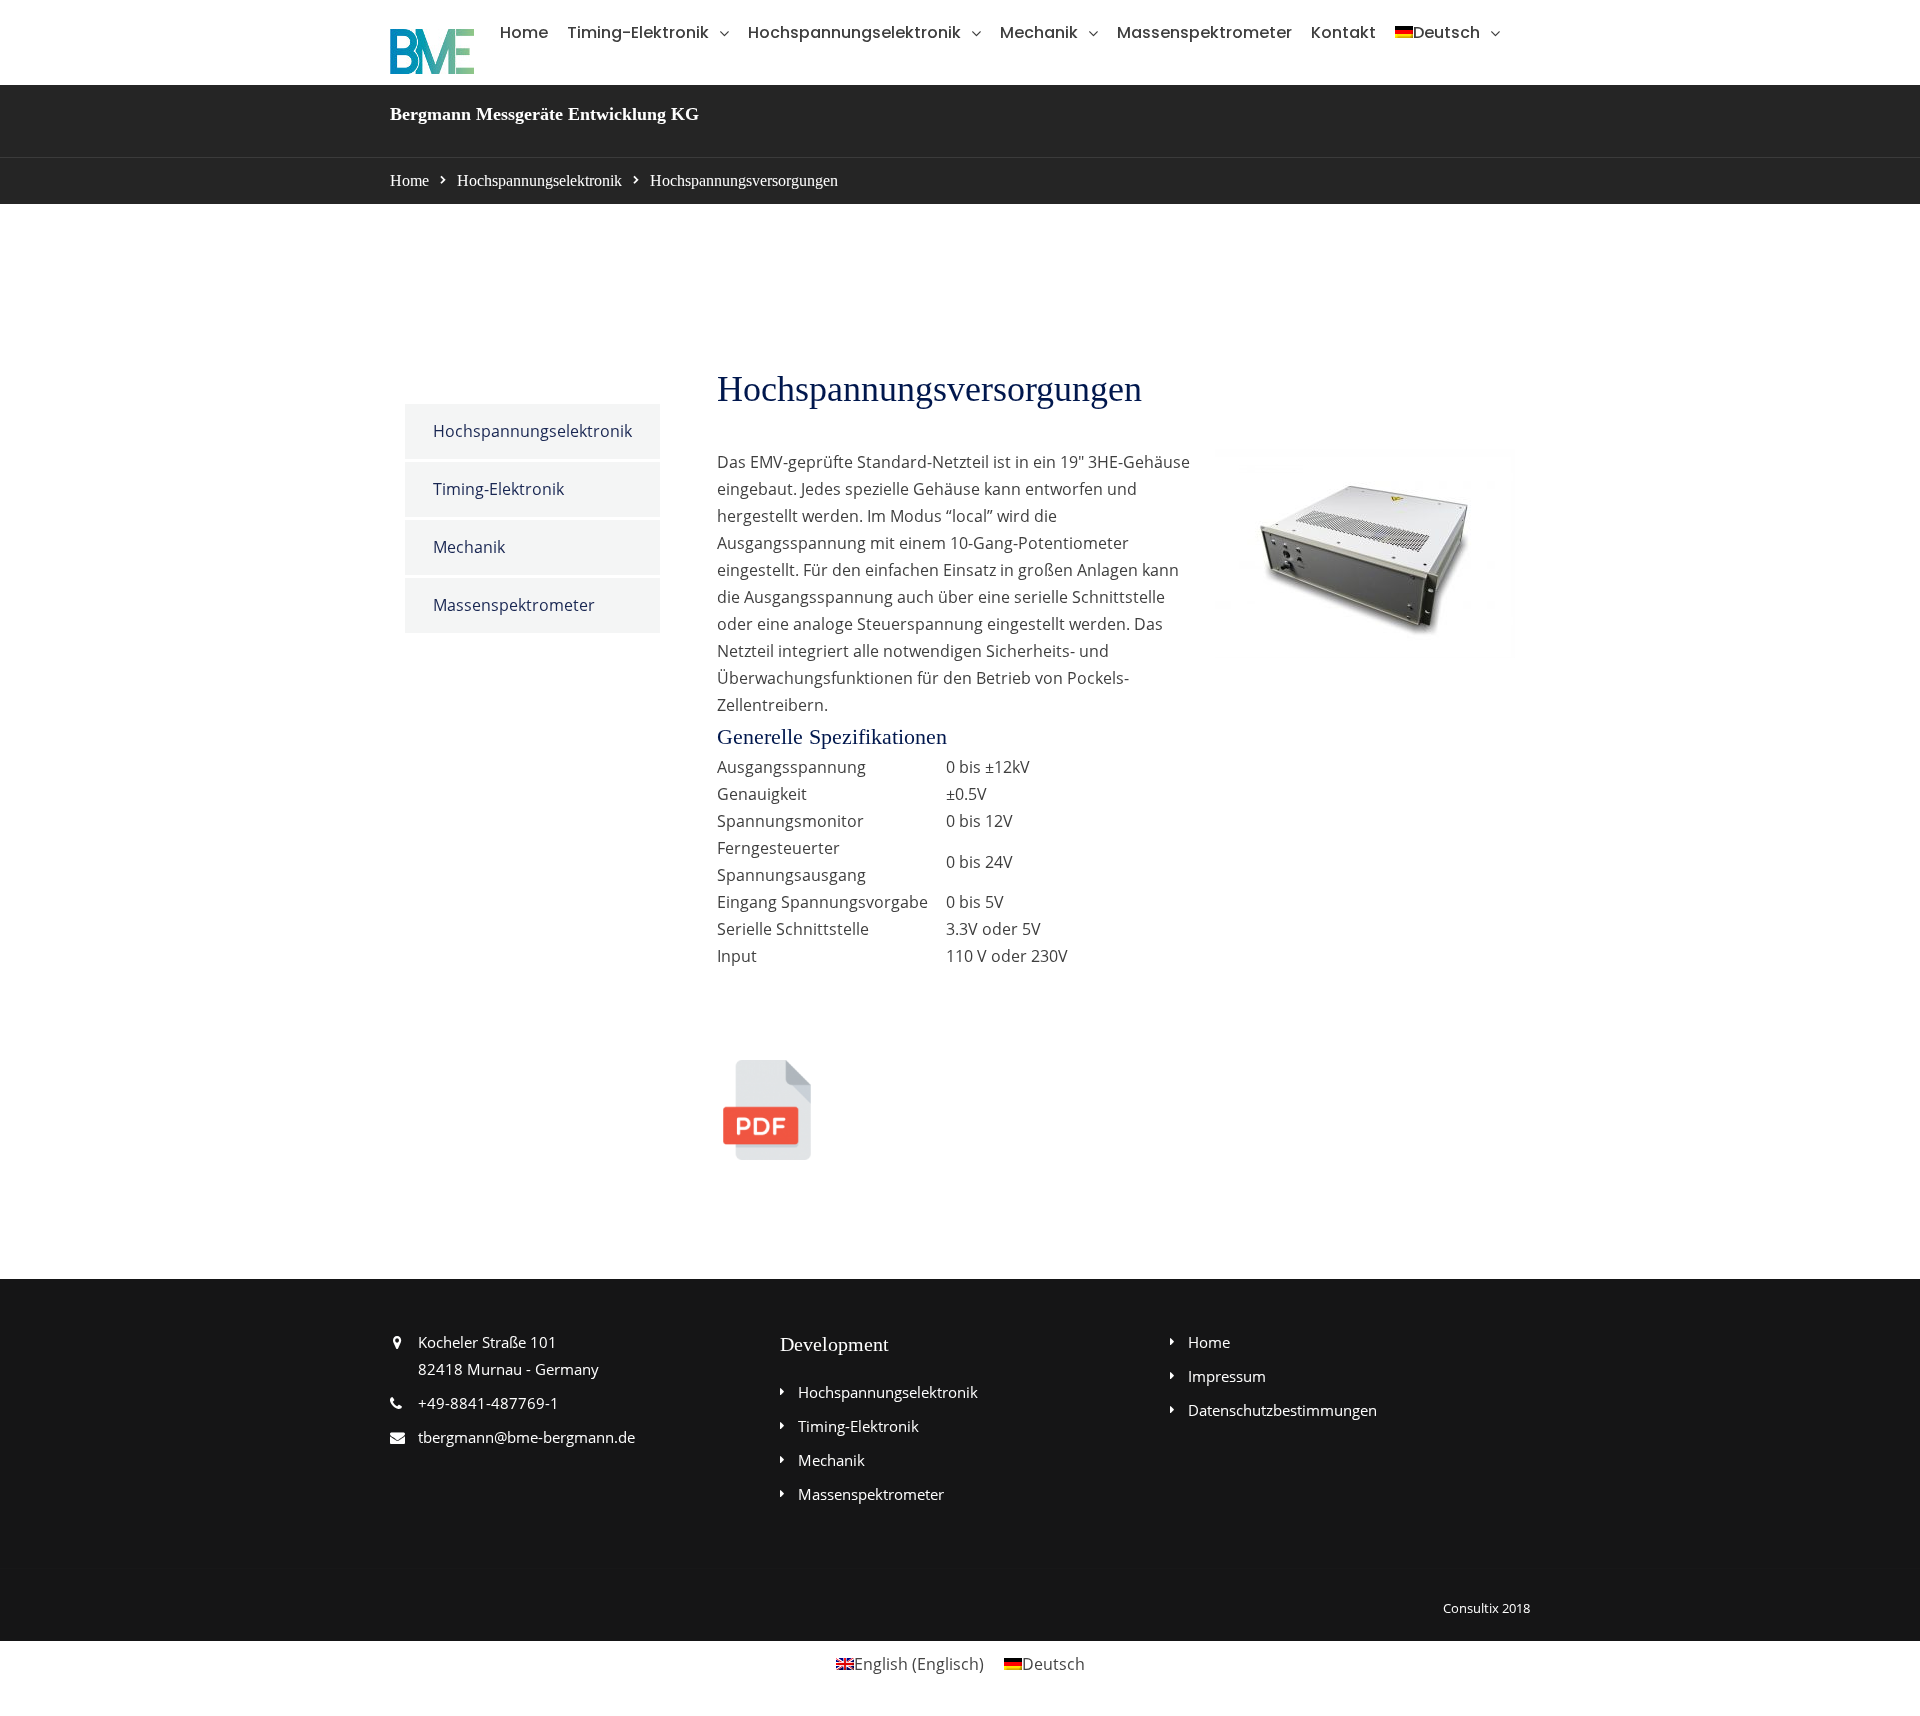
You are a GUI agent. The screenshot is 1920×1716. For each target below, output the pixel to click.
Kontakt (1343, 32)
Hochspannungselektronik (854, 32)
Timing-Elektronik (638, 32)
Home (524, 32)
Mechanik (1039, 32)
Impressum (1227, 1376)
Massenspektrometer (1204, 32)
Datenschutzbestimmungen (1282, 1410)
